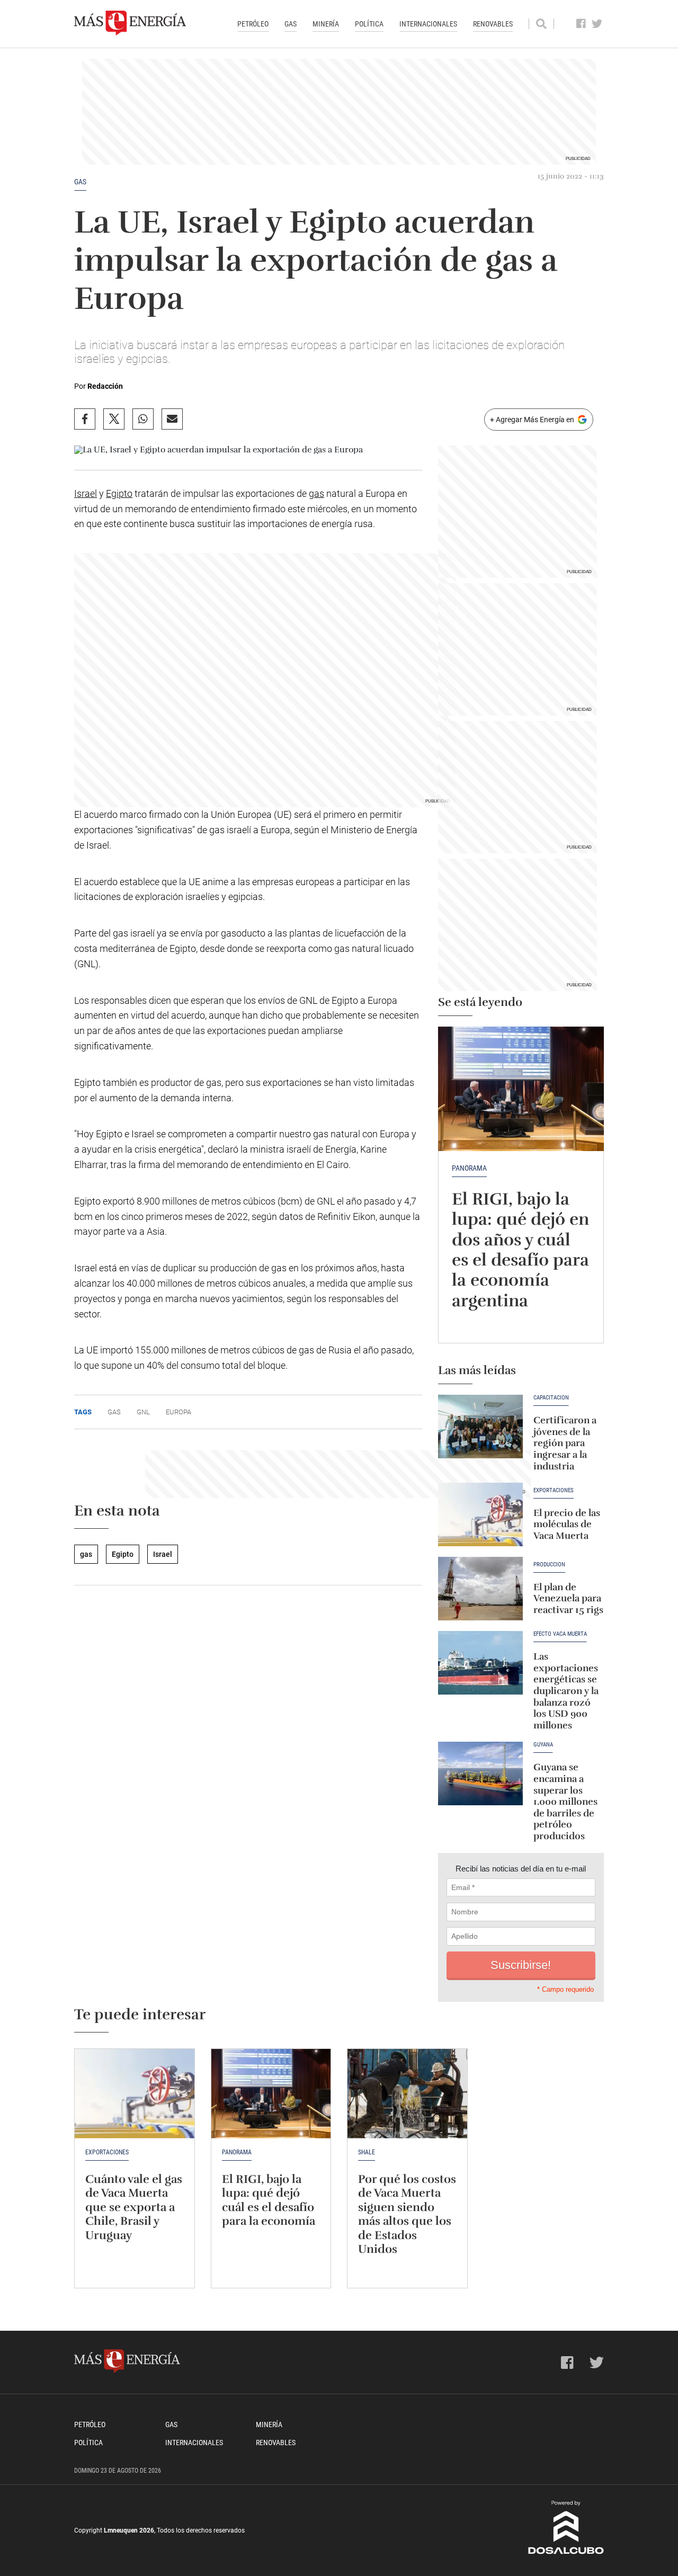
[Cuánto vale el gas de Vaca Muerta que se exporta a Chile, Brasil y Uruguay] (135, 2094)
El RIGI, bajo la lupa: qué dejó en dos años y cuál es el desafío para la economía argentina (520, 1250)
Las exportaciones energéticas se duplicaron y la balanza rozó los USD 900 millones (566, 1691)
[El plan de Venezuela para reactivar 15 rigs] (480, 1589)
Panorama (469, 1168)
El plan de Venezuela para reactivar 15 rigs (568, 1598)
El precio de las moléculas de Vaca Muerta (567, 1524)
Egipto (119, 493)
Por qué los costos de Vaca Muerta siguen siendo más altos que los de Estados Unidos (407, 2214)
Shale (367, 2152)
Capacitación (551, 1398)
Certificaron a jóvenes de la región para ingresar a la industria (565, 1443)
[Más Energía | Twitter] (597, 24)
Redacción (105, 386)
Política (369, 24)
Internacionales (428, 24)
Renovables (493, 24)
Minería (326, 24)
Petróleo (253, 24)
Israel (86, 493)
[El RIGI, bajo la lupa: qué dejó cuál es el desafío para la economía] (271, 2094)
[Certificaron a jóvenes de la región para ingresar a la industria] (480, 1427)
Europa (179, 1412)
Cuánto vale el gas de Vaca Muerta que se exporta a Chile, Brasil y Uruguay (134, 2207)
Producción (549, 1565)
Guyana (543, 1745)
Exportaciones (554, 1491)
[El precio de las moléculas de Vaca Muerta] (480, 1514)
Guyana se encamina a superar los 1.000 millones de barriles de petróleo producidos (565, 1802)
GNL (143, 1412)
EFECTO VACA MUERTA (560, 1634)
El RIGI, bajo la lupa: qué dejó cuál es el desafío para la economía (269, 2200)
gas (80, 182)
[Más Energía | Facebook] (581, 24)
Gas (291, 24)
